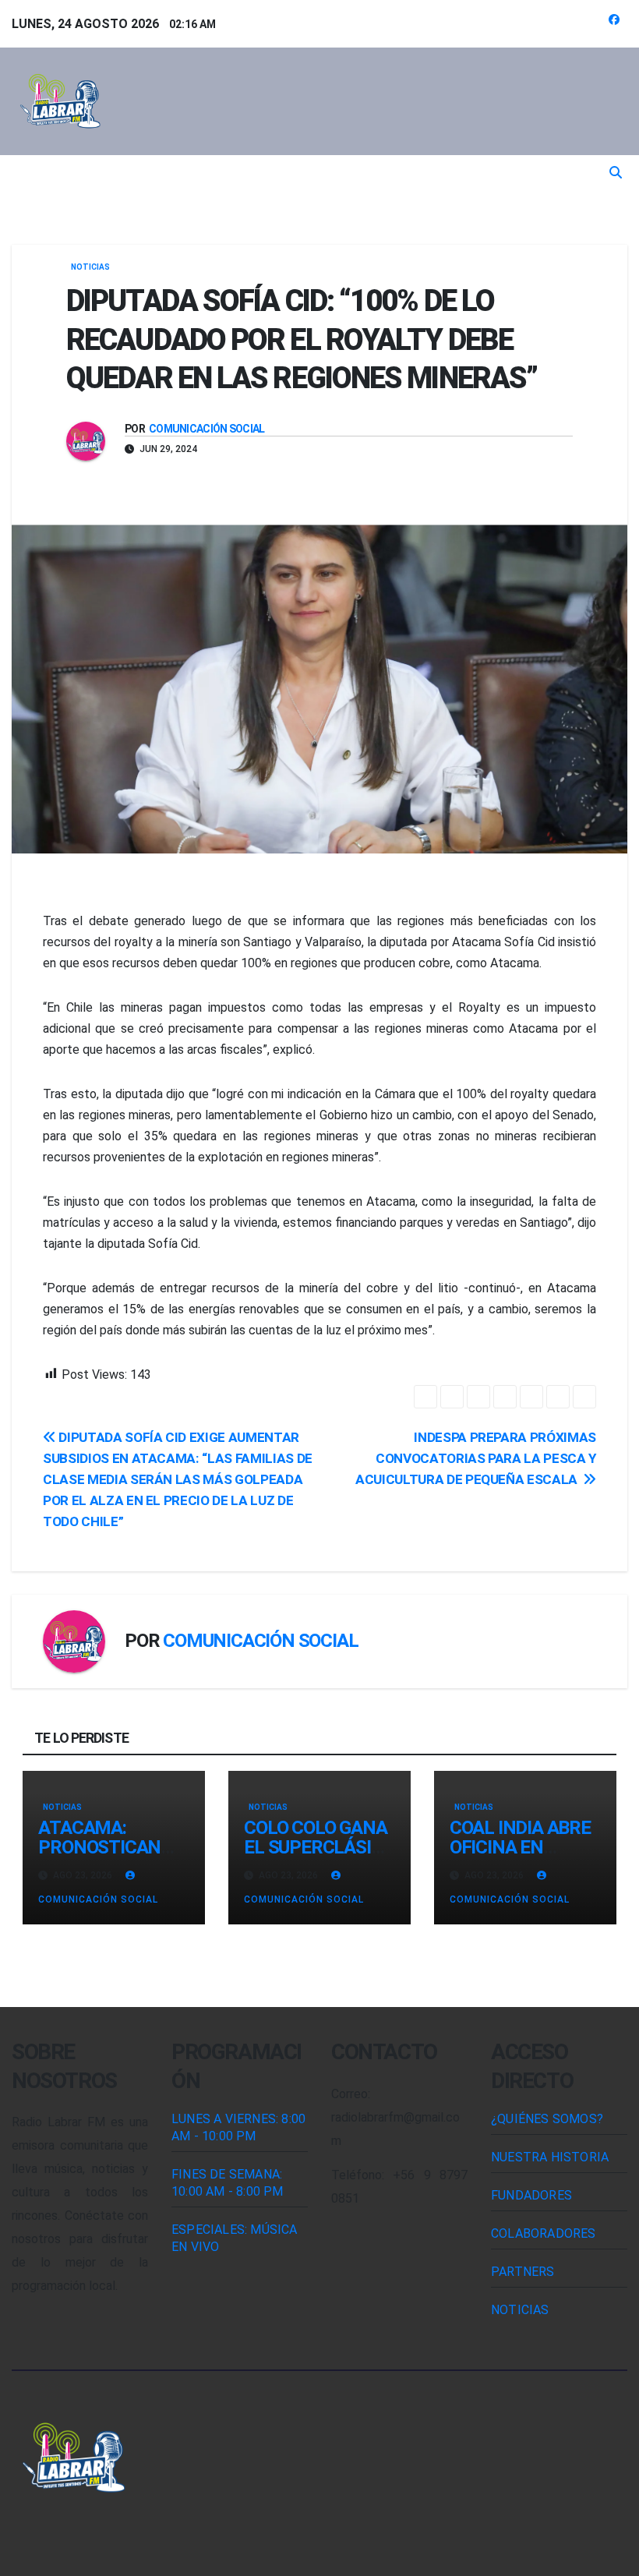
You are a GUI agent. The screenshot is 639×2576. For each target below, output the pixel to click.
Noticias (90, 267)
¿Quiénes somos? (547, 2119)
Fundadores (531, 2195)
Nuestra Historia (550, 2157)
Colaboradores (544, 2233)
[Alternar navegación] (311, 173)
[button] (616, 173)
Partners (523, 2272)
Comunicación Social (207, 429)
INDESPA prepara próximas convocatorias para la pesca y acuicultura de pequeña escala (476, 1458)
